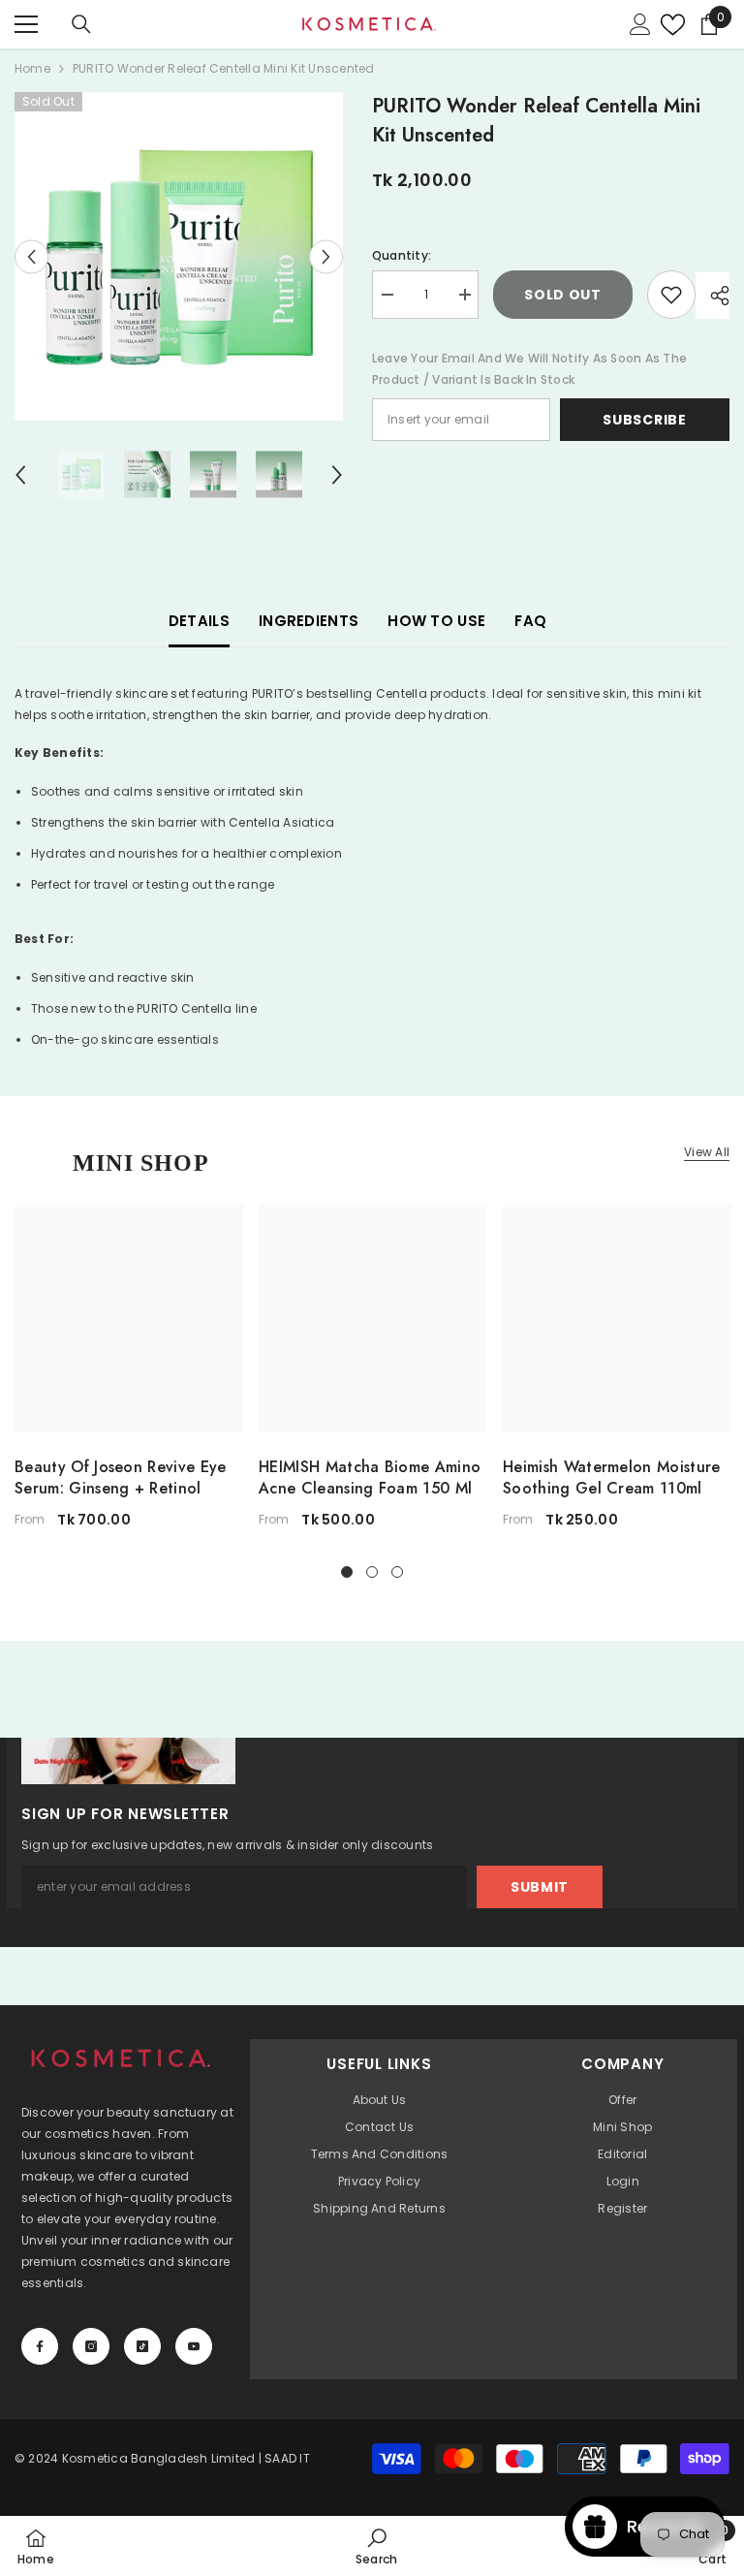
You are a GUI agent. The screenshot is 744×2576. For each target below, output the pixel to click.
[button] (31, 256)
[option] (179, 256)
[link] (376, 2546)
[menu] (26, 24)
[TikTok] (142, 2346)
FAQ (530, 621)
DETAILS (199, 621)
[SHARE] (713, 296)
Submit (540, 1887)
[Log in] (640, 24)
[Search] (81, 24)
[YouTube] (194, 2346)
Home (32, 68)
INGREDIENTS (309, 621)
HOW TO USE (436, 621)
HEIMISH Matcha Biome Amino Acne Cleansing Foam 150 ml (370, 1478)
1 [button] (347, 1572)
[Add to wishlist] (671, 295)
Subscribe (644, 420)
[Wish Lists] (668, 25)
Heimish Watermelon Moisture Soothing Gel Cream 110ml (612, 1478)
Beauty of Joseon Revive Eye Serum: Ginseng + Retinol (121, 1478)
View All (707, 1152)
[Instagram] (91, 2346)
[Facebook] (40, 2346)
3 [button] (397, 1572)
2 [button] (372, 1572)
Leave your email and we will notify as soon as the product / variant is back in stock (529, 369)
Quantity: (402, 255)
